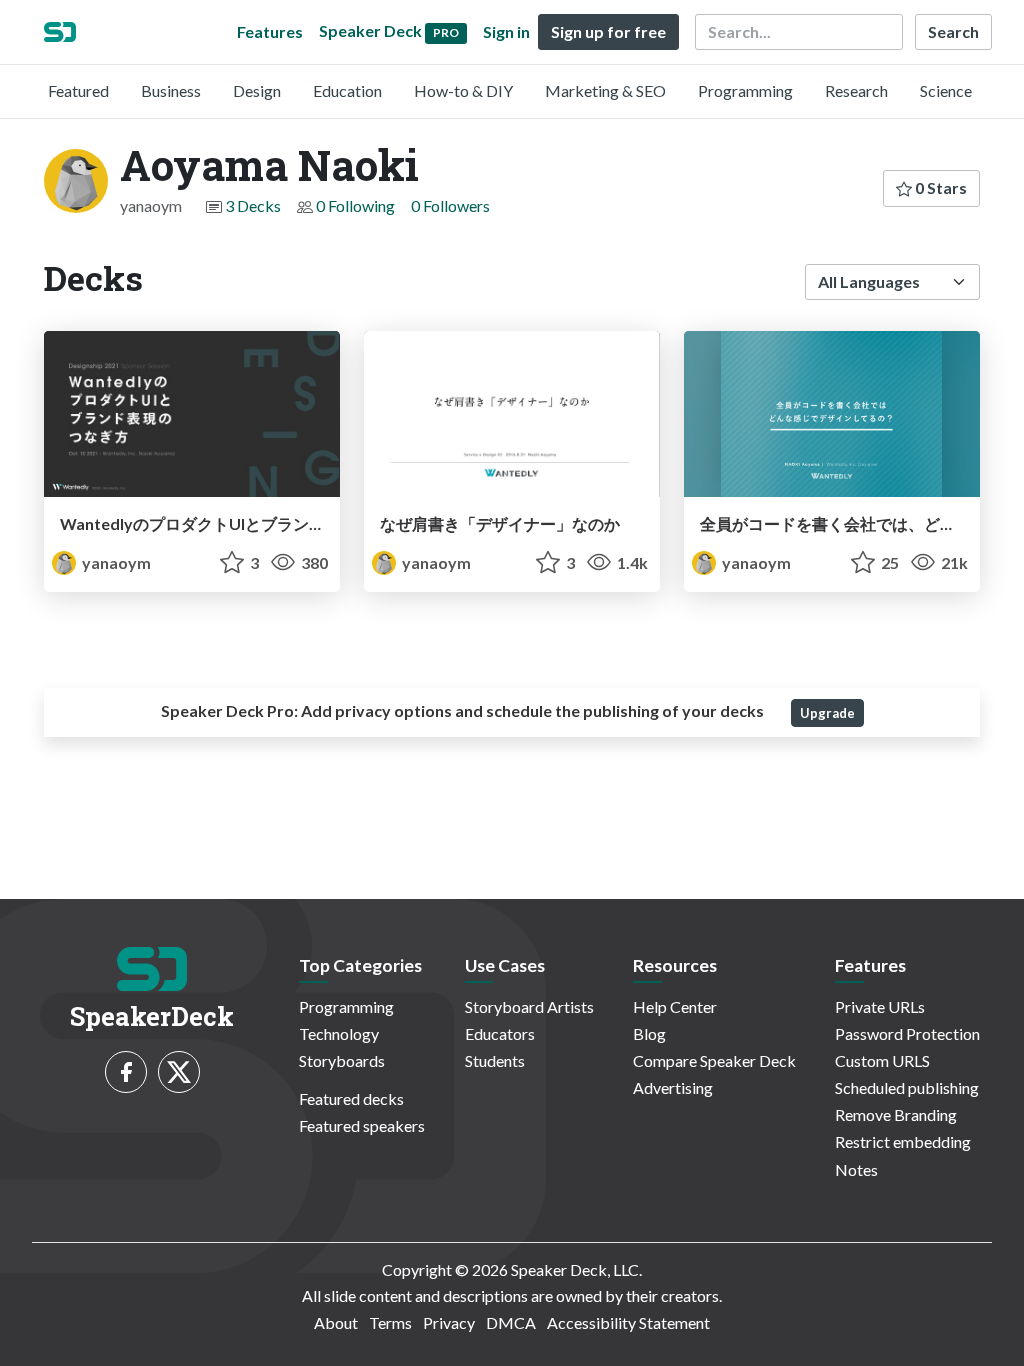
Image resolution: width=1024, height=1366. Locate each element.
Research (856, 90)
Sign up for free (608, 31)
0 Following (355, 205)
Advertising (673, 1087)
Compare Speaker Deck (714, 1060)
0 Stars (939, 187)
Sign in (506, 31)
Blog (649, 1033)
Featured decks (351, 1098)
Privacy (449, 1322)
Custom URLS (882, 1060)
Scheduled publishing (907, 1087)
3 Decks (253, 205)
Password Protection (907, 1033)
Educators (500, 1033)
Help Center (675, 1006)
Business (171, 90)
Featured (78, 90)
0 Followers (450, 205)
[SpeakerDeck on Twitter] (179, 1072)
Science (946, 90)
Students (495, 1060)
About (336, 1322)
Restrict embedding (903, 1141)
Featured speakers (362, 1125)
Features (270, 31)
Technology (339, 1033)
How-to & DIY (463, 90)
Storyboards (342, 1060)
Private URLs (880, 1006)
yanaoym (115, 562)
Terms (390, 1322)
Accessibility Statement (628, 1322)
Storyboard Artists (529, 1006)
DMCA (511, 1322)
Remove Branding (896, 1114)
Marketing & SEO (605, 90)
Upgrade (827, 713)
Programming (745, 90)
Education (347, 90)
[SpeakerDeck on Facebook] (126, 1072)
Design (257, 90)
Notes (856, 1169)
